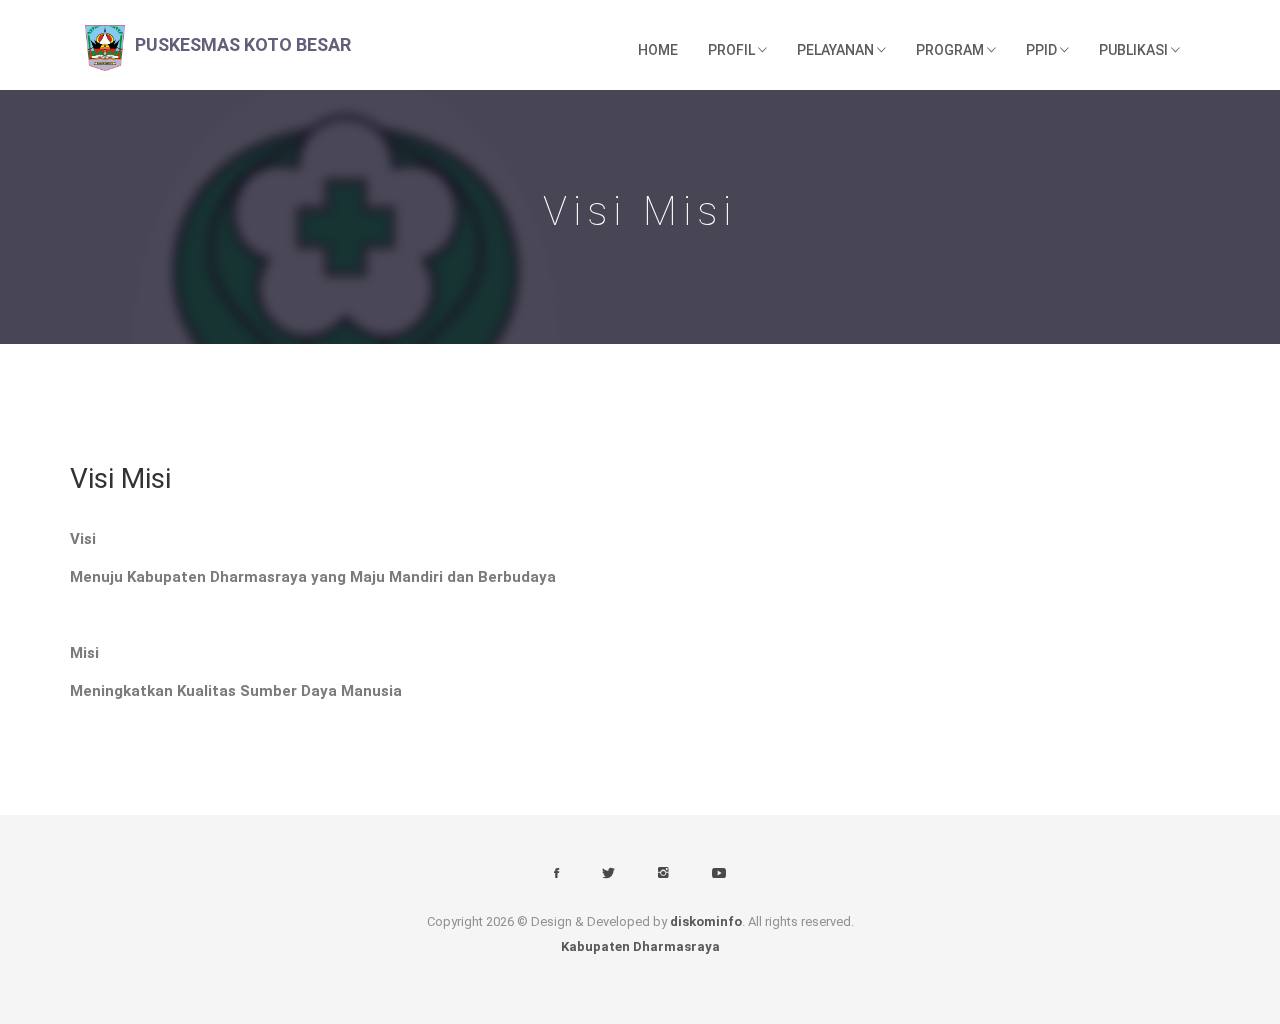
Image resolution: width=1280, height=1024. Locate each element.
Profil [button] (733, 50)
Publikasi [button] (1135, 50)
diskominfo (706, 921)
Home (658, 50)
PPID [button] (1043, 50)
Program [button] (951, 50)
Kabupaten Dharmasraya (640, 946)
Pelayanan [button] (837, 50)
